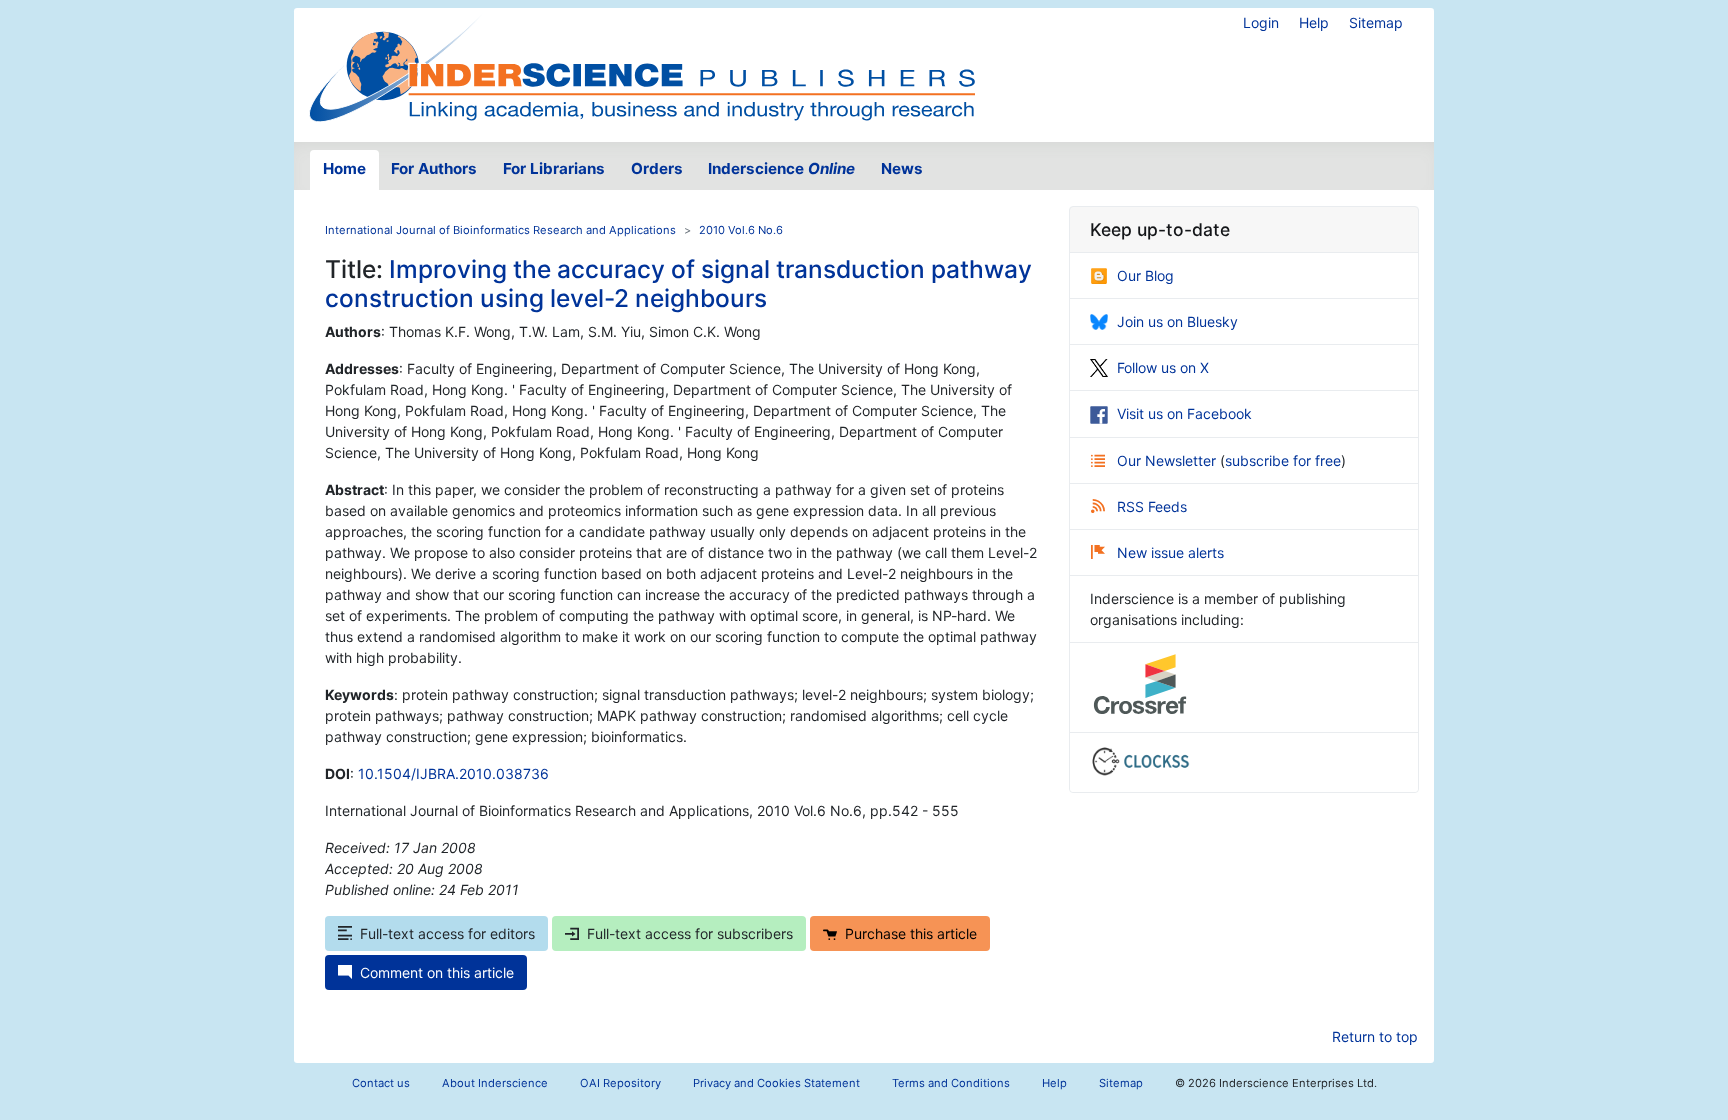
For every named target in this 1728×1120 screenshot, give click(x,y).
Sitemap (1376, 22)
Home (344, 168)
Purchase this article (911, 933)
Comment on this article (437, 972)
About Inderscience (495, 1083)
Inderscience (781, 168)
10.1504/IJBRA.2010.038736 (453, 773)
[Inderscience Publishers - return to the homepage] (642, 67)
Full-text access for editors (447, 933)
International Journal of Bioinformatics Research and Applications (500, 230)
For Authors (434, 168)
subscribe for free (1283, 460)
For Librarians (554, 168)
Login (1261, 22)
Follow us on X (1163, 367)
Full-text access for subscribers (690, 933)
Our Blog (1145, 275)
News (902, 168)
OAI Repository (620, 1083)
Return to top (1375, 1036)
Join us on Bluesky (1177, 321)
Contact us (381, 1083)
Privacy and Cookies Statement (776, 1083)
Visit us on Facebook (1184, 413)
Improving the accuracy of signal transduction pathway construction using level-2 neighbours (678, 283)
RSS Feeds (1152, 506)
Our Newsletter (1168, 460)
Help (1314, 22)
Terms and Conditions (951, 1083)
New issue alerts (1170, 552)
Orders (657, 168)
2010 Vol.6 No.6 (741, 230)
